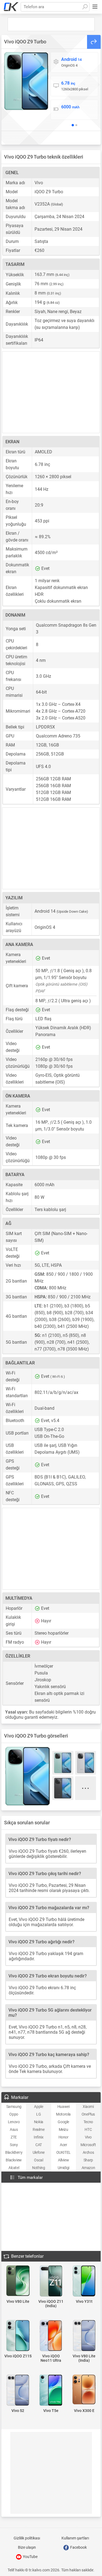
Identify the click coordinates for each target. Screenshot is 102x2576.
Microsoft (88, 2145)
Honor (64, 2137)
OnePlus (88, 2114)
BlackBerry (14, 2152)
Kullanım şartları (75, 2538)
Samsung (14, 2107)
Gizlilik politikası (27, 2538)
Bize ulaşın (27, 2547)
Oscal (38, 2160)
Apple (38, 2107)
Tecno (88, 2122)
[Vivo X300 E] (84, 2390)
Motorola (63, 2114)
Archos (88, 2152)
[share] (94, 42)
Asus (14, 2129)
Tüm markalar (30, 2178)
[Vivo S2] (18, 2391)
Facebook (78, 2547)
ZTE (14, 2137)
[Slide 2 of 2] (76, 125)
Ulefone (39, 2152)
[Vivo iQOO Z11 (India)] (51, 2281)
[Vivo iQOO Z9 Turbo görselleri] (26, 81)
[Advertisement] (51, 24)
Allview (63, 2160)
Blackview (14, 2160)
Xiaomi (88, 2107)
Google (63, 2122)
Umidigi (64, 2168)
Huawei (64, 2107)
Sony (14, 2145)
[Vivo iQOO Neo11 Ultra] (51, 2336)
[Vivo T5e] (51, 2391)
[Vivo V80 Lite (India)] (84, 2336)
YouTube (30, 2557)
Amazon (88, 2168)
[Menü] (95, 7)
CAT (39, 2145)
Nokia (39, 2122)
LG (38, 2114)
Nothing (38, 2168)
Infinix (38, 2137)
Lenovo (14, 2122)
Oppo (14, 2114)
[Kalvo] (11, 7)
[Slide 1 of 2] (73, 125)
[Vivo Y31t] (84, 2281)
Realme (39, 2129)
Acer (63, 2145)
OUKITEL (64, 2152)
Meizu (64, 2129)
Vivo (88, 2137)
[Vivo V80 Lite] (18, 2281)
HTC (88, 2129)
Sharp (88, 2160)
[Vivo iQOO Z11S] (18, 2336)
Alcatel (14, 2168)
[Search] (85, 7)
